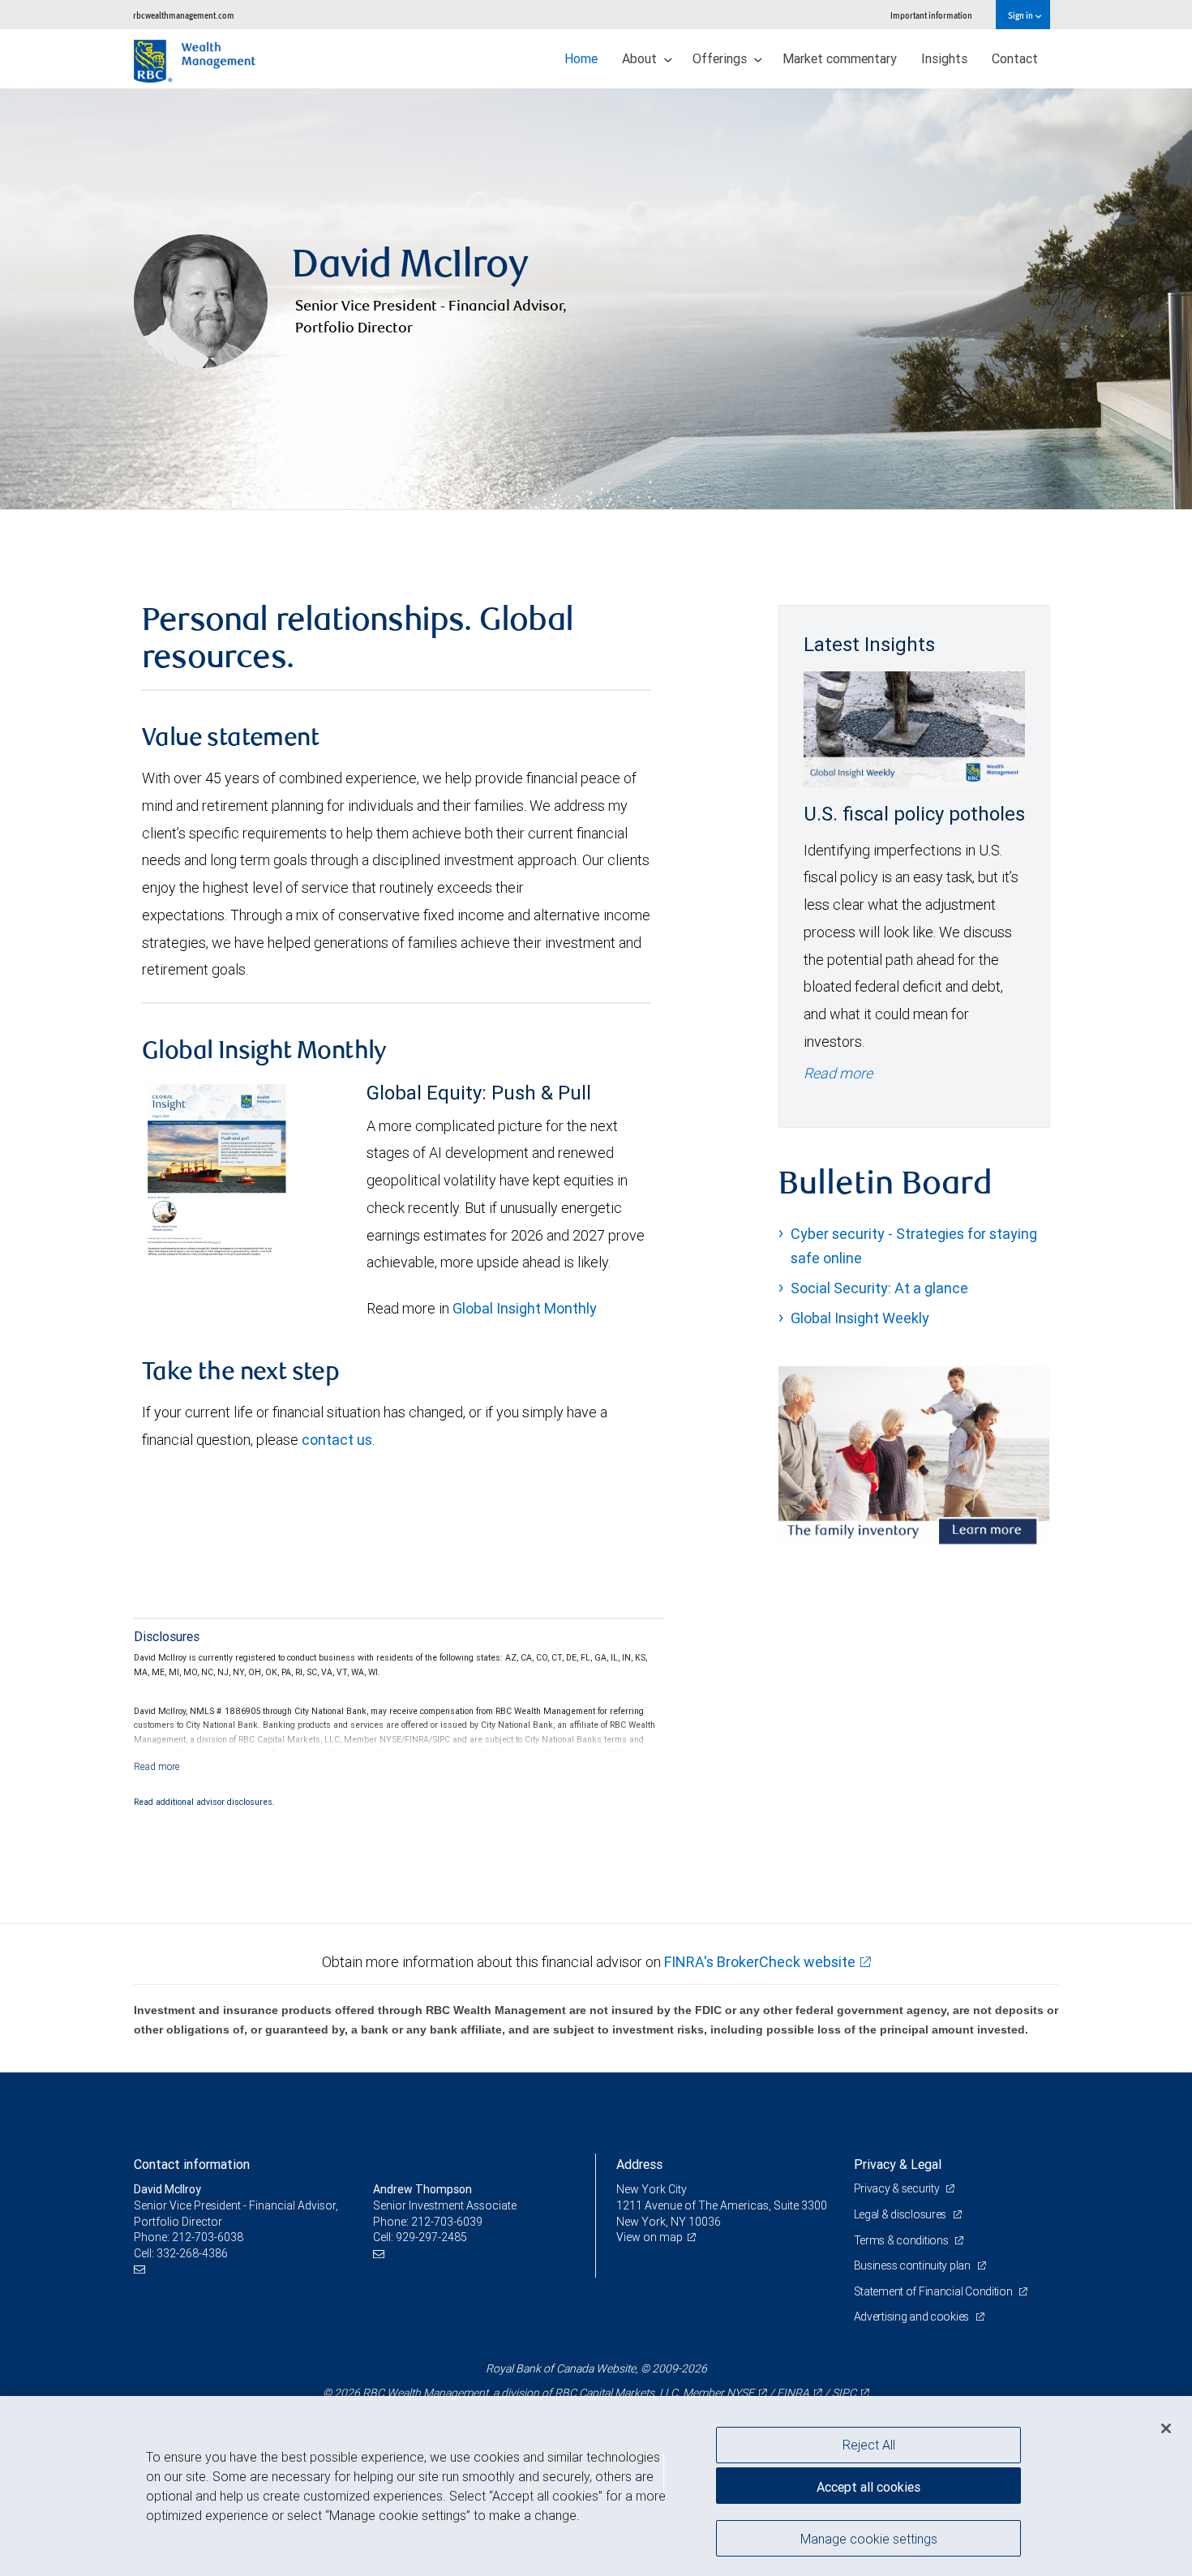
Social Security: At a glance (879, 1288)
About (641, 58)
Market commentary (840, 58)
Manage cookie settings (869, 2538)
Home (581, 58)
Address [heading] (639, 2164)
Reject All (869, 2445)
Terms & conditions (903, 2240)
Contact (1015, 58)
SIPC (844, 2393)
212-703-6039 (447, 2222)
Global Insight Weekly (860, 1318)
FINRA (793, 2393)
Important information (931, 15)
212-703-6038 (208, 2237)
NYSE (740, 2393)
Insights (944, 58)
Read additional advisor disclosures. (204, 1802)
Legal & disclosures (901, 2214)
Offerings (721, 58)
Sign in (1021, 15)
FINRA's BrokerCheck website (760, 1962)
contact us (337, 1440)
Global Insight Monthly (525, 1308)
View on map (650, 2237)
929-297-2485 (431, 2237)
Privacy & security (898, 2188)
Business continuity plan (913, 2265)
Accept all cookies (868, 2487)
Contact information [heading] (192, 2164)
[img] (596, 299)
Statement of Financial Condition (935, 2291)
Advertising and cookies (913, 2317)
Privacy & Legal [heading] (898, 2164)
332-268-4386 (192, 2253)
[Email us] (141, 2269)
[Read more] (157, 1766)
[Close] (1166, 2428)
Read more (838, 1073)
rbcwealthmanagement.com (184, 15)
